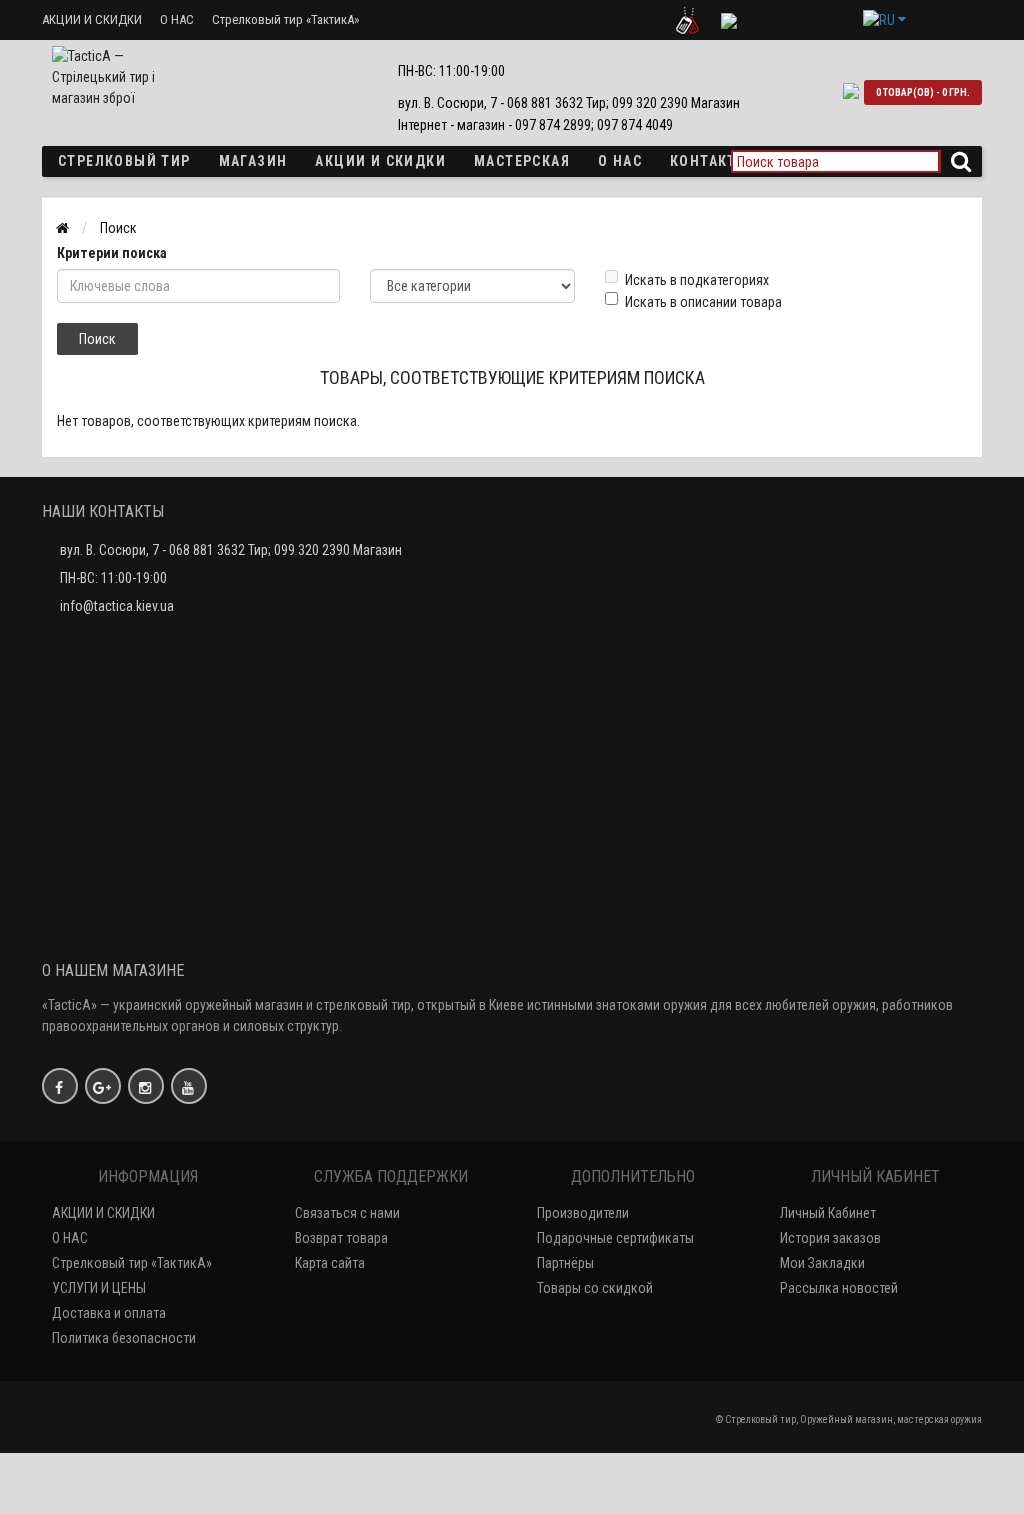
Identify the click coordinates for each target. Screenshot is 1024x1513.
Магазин (253, 161)
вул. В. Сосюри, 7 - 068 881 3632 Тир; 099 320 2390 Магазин (231, 550)
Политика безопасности (124, 1338)
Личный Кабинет (828, 1213)
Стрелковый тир (124, 161)
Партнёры (565, 1263)
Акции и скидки (380, 161)
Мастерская (522, 161)
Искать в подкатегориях (697, 280)
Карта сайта (330, 1263)
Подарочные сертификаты (615, 1238)
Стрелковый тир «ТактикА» (285, 19)
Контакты (709, 161)
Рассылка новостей (839, 1288)
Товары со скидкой (595, 1288)
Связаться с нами (347, 1213)
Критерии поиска (112, 253)
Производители (583, 1213)
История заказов (830, 1238)
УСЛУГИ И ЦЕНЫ (99, 1288)
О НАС (177, 19)
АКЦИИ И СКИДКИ (92, 19)
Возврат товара (341, 1238)
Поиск (118, 228)
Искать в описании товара (703, 302)
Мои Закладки (822, 1263)
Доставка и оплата (109, 1313)
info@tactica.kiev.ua (117, 606)
